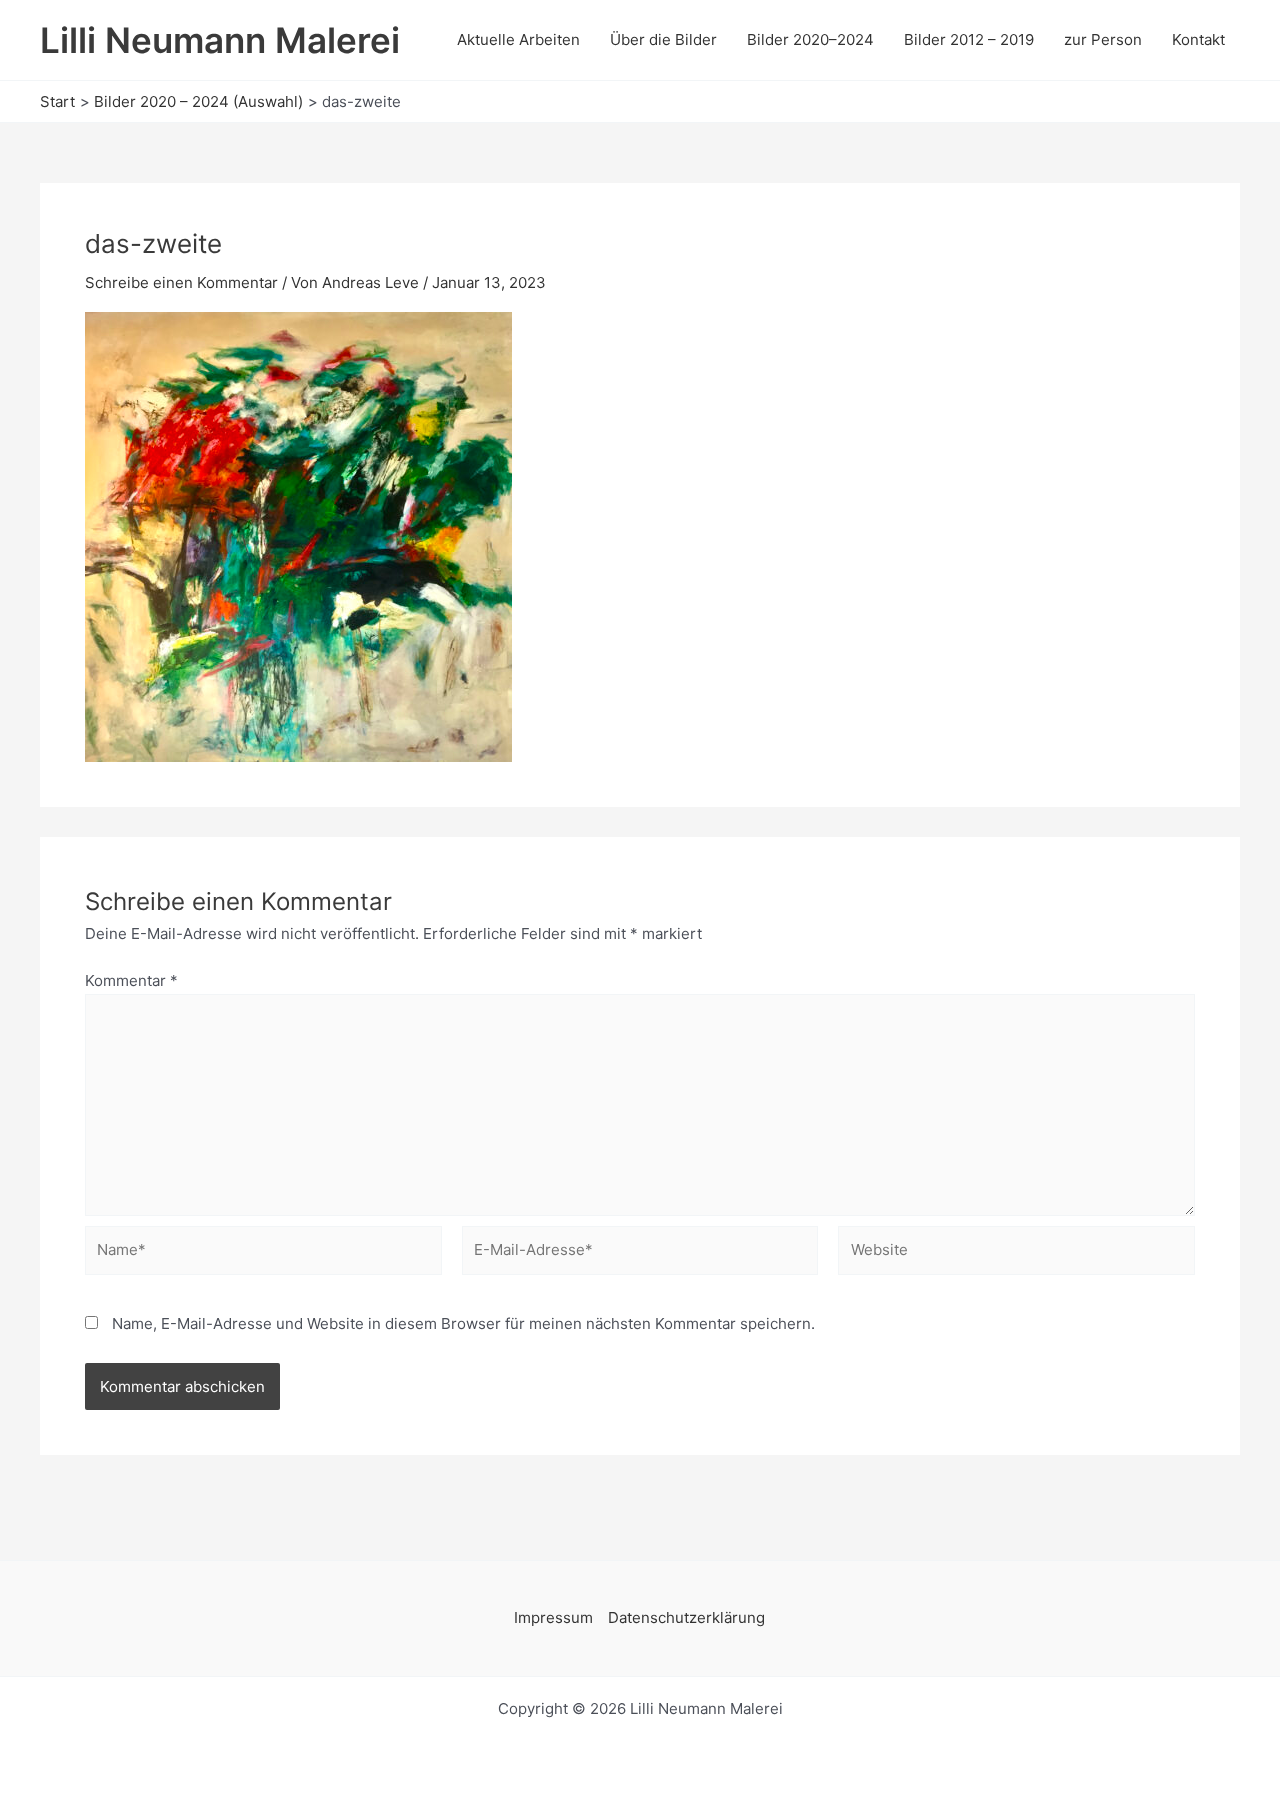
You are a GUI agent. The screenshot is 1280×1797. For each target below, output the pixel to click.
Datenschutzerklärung (686, 1617)
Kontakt (1198, 39)
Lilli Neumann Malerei (220, 40)
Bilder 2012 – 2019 (969, 39)
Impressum (553, 1617)
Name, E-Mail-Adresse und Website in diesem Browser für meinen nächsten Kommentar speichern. (463, 1323)
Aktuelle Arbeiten (518, 39)
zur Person (1103, 39)
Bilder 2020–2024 (810, 39)
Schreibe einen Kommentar (181, 282)
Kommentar (131, 980)
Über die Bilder (663, 39)
